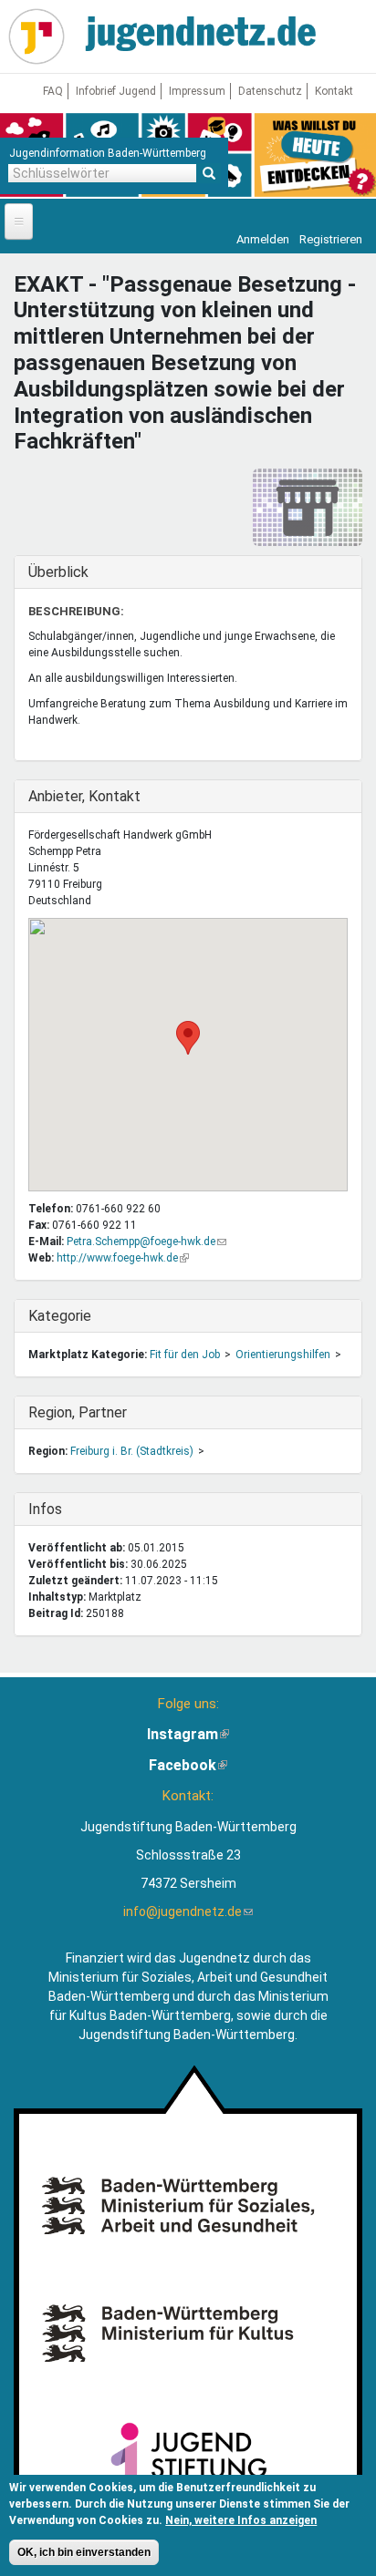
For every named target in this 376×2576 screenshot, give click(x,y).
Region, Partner (78, 1412)
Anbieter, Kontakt (84, 796)
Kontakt (334, 91)
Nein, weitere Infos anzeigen (241, 2520)
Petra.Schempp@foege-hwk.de (146, 1242)
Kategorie (66, 1316)
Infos (66, 1509)
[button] (188, 1038)
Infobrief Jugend (116, 91)
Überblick (66, 572)
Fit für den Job (185, 1355)
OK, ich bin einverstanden (84, 2552)
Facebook (188, 1765)
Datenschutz (270, 91)
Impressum (197, 91)
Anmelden (263, 239)
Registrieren (331, 239)
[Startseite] (37, 36)
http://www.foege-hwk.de (123, 1258)
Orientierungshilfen (283, 1355)
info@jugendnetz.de (188, 1911)
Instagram (188, 1734)
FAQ (53, 91)
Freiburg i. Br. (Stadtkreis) (132, 1451)
